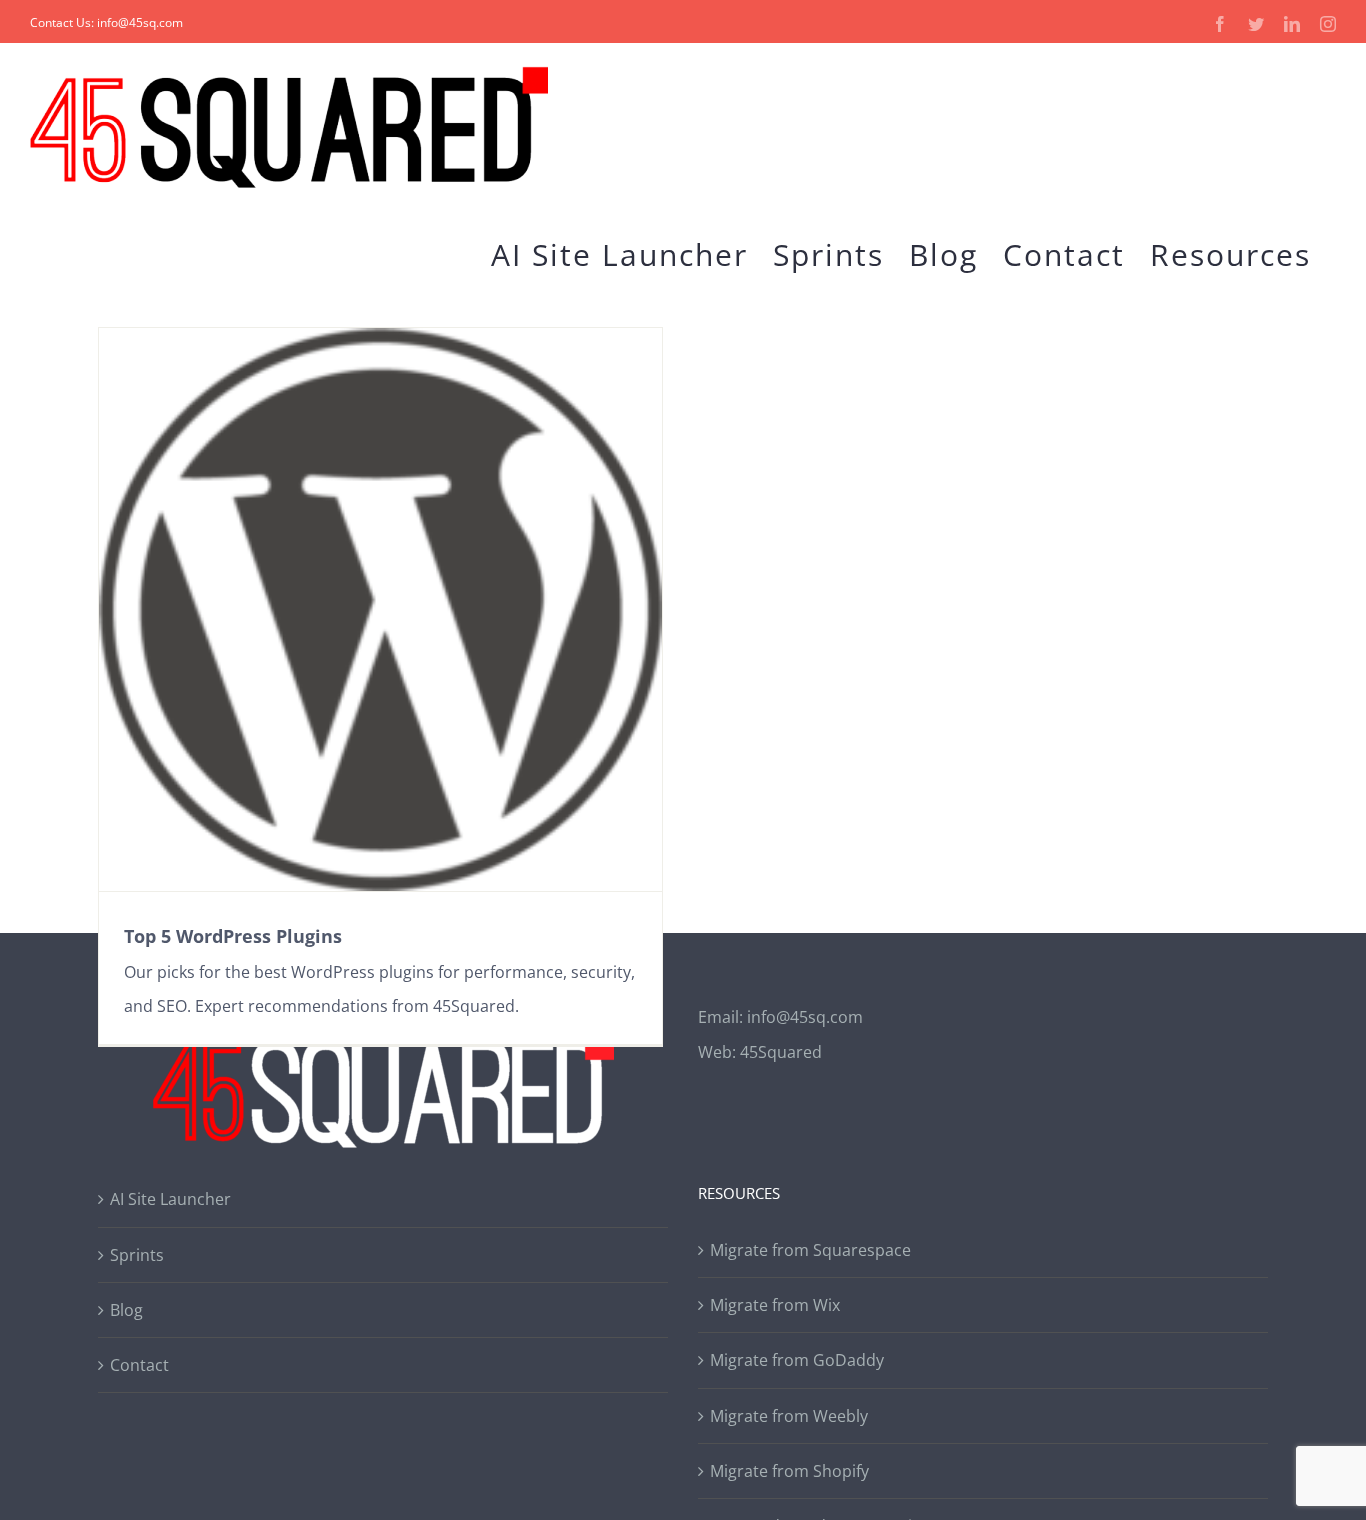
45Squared (781, 1052)
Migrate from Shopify (789, 1471)
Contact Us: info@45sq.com (106, 22)
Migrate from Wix (775, 1305)
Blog (126, 1310)
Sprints (137, 1255)
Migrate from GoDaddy (797, 1360)
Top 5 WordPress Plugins (233, 936)
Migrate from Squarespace (810, 1250)
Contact (139, 1365)
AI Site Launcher (170, 1199)
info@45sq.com (805, 1017)
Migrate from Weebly (789, 1416)
